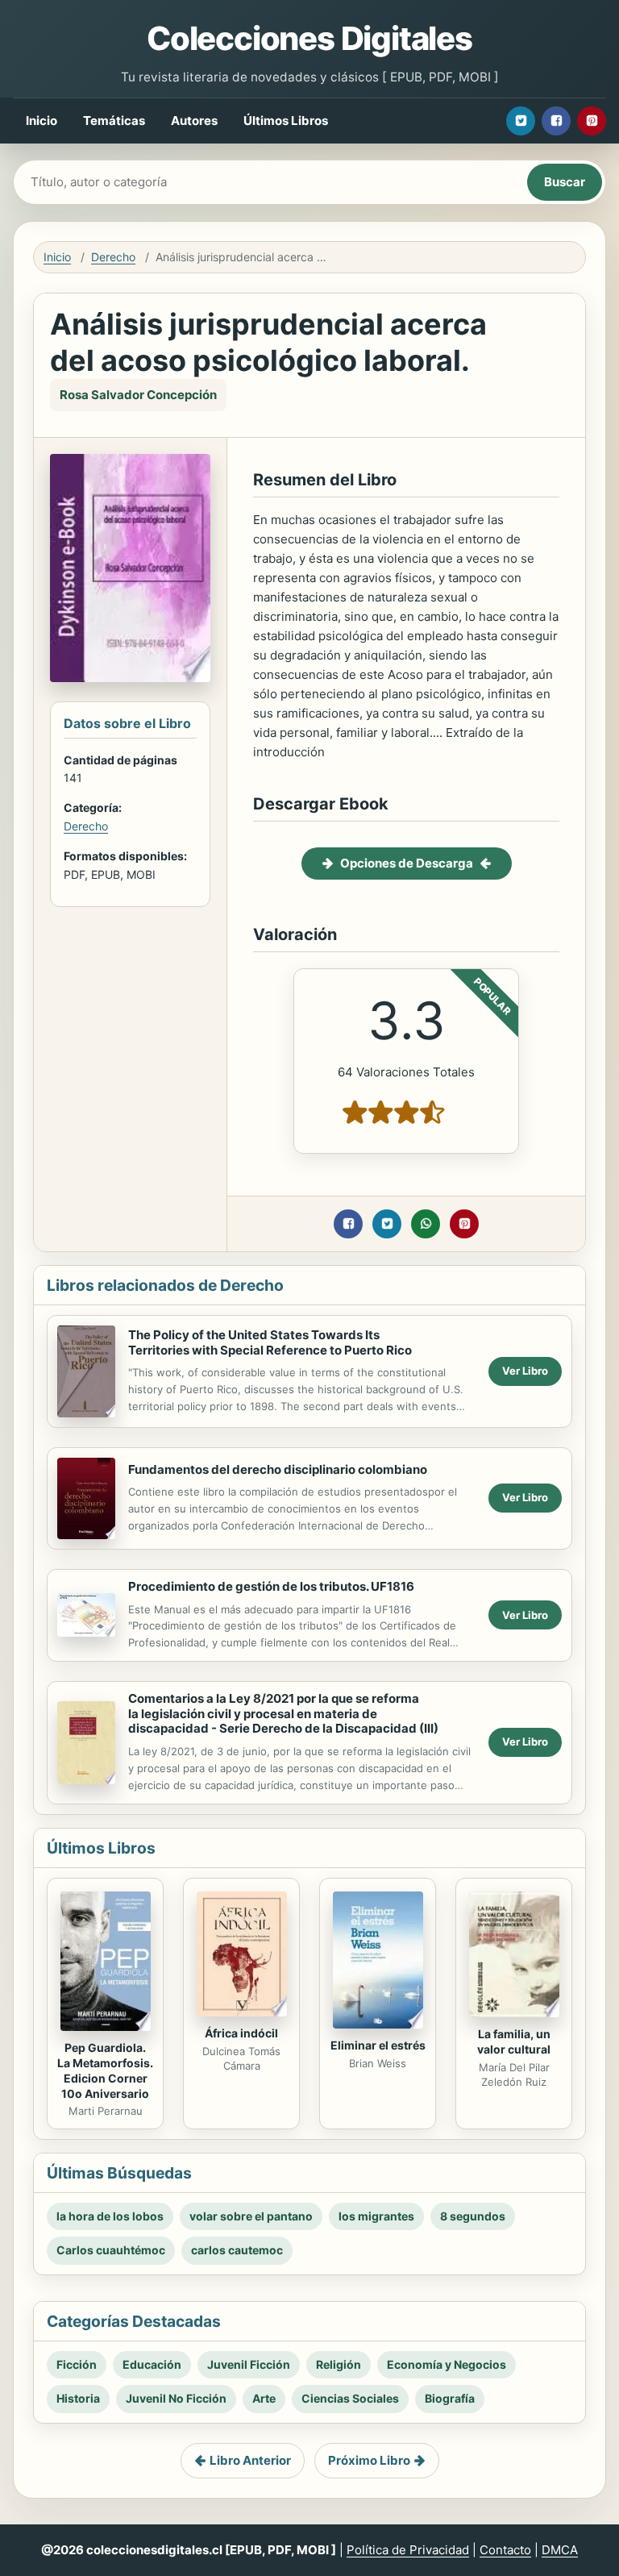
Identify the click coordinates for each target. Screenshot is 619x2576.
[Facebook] (556, 121)
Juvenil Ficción (249, 2364)
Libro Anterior (250, 2460)
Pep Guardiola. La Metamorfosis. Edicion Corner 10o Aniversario (105, 2070)
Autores (194, 121)
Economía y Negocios (447, 2364)
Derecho (113, 257)
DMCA (560, 2550)
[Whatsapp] (426, 1224)
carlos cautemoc (237, 2250)
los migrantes (376, 2216)
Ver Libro (525, 1371)
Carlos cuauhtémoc (111, 2250)
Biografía (450, 2398)
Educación (152, 2364)
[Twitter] (521, 121)
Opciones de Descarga (407, 863)
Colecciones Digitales (309, 38)
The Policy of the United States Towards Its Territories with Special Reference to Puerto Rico (270, 1342)
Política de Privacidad (408, 2550)
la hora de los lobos (110, 2216)
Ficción (77, 2364)
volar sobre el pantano (251, 2216)
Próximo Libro (369, 2460)
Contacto (505, 2550)
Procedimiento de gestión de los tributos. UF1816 (271, 1586)
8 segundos (473, 2216)
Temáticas (114, 121)
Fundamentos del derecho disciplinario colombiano (278, 1469)
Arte (264, 2398)
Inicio (42, 121)
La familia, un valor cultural (514, 2041)
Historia (78, 2398)
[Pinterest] (592, 121)
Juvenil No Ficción (176, 2398)
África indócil (241, 2033)
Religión (339, 2364)
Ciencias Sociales (350, 2398)
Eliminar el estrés (378, 2045)
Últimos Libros (286, 121)
